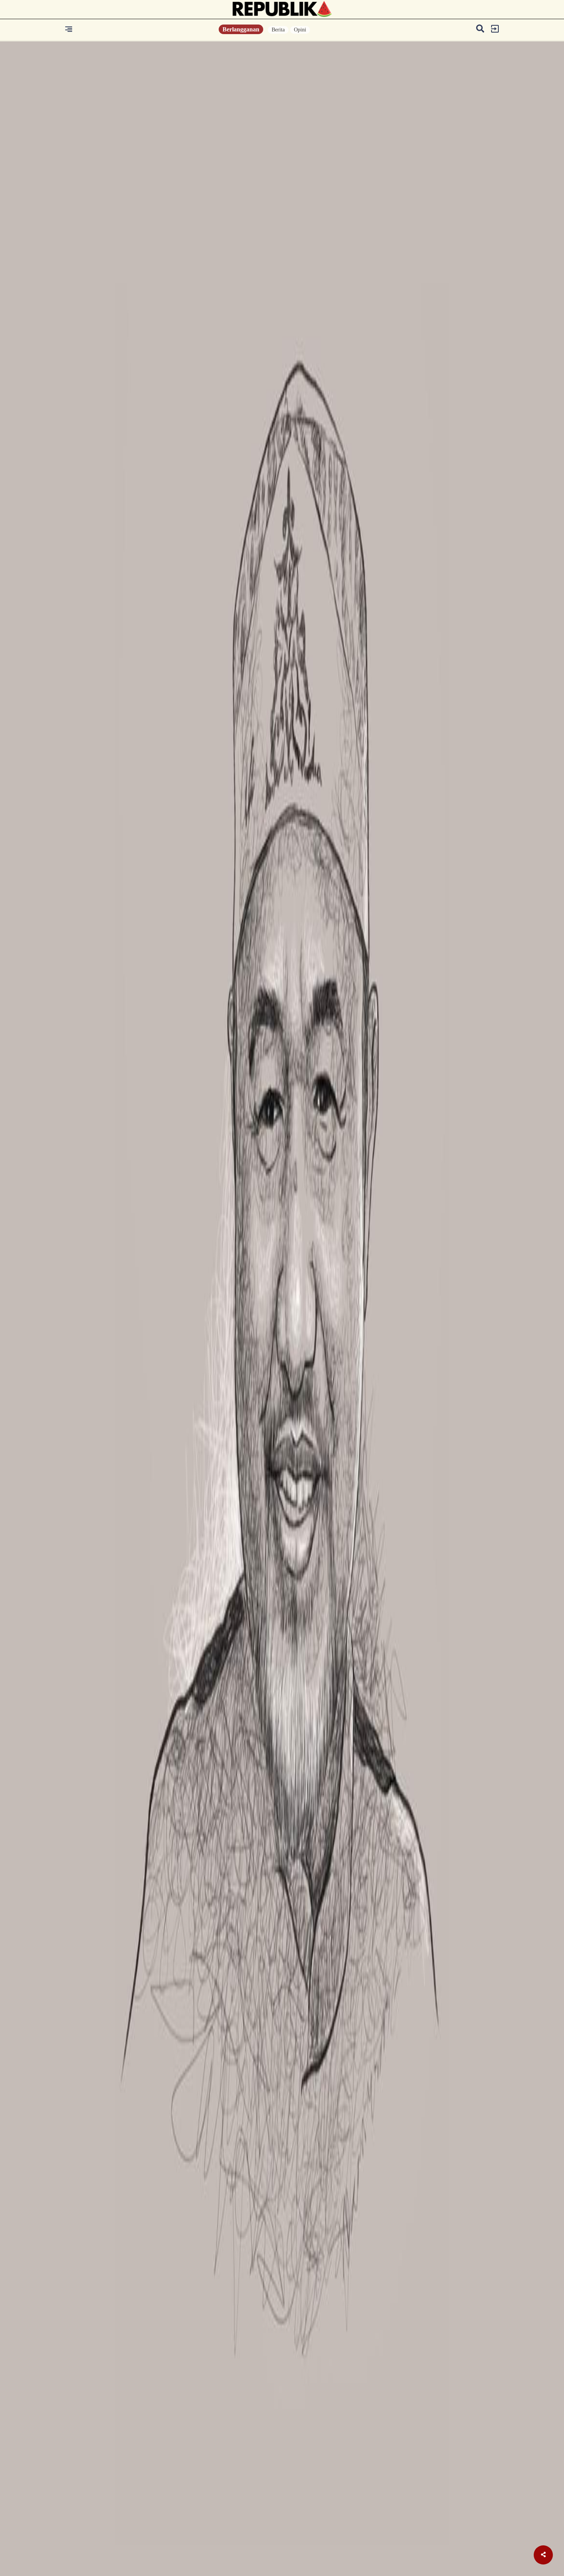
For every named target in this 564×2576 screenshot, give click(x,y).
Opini (300, 30)
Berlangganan (241, 29)
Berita (278, 30)
